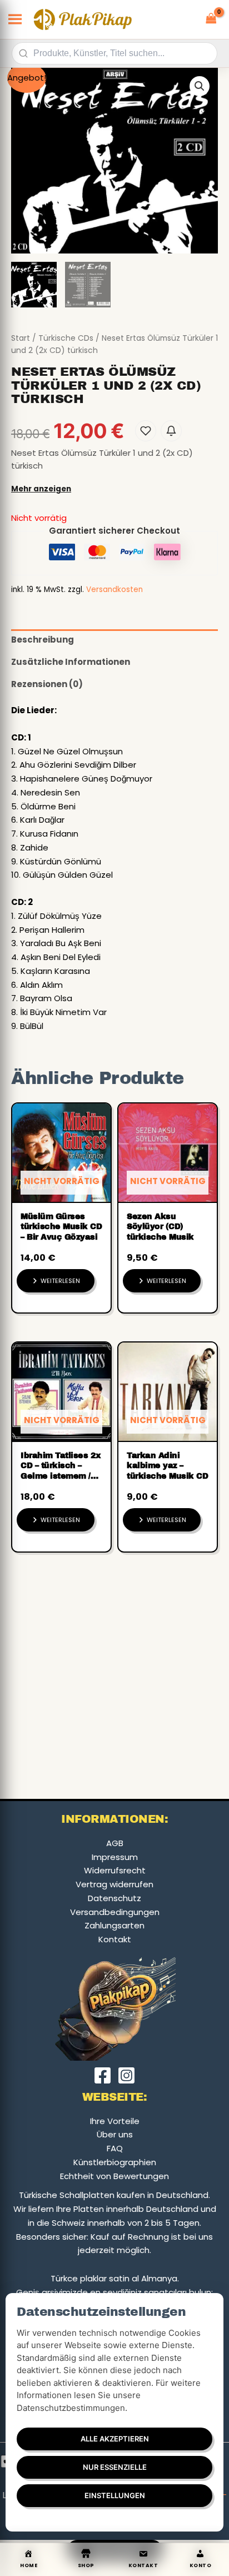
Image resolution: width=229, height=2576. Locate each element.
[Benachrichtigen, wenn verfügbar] (171, 431)
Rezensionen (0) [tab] (47, 684)
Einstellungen (115, 2495)
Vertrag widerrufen (114, 1884)
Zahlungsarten (114, 1925)
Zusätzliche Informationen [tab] (71, 662)
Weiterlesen (60, 1281)
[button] (200, 86)
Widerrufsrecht (115, 1870)
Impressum (115, 1857)
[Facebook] (103, 2075)
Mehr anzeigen (41, 489)
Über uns (115, 2134)
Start (21, 338)
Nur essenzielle (115, 2467)
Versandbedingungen (115, 1912)
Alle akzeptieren (115, 2439)
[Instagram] (126, 2075)
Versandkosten (114, 590)
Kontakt (115, 1939)
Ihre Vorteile (115, 2121)
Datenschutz (114, 1898)
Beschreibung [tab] (43, 640)
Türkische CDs (66, 338)
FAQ (115, 2148)
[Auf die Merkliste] (146, 431)
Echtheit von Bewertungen (114, 2176)
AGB (115, 1843)
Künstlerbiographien (115, 2162)
